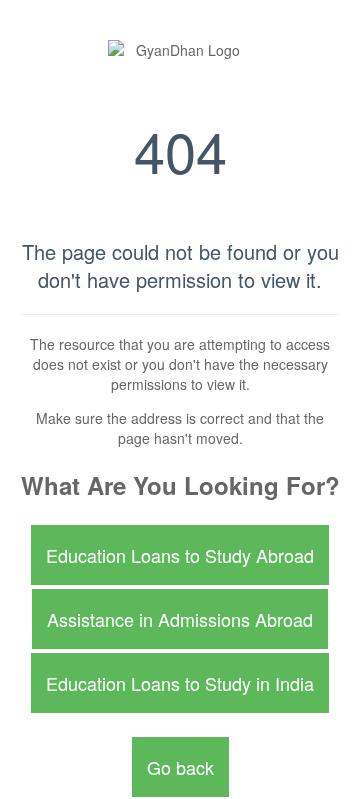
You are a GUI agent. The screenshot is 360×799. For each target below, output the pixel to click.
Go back (180, 767)
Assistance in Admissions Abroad (180, 619)
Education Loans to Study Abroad (180, 555)
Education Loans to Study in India (180, 683)
